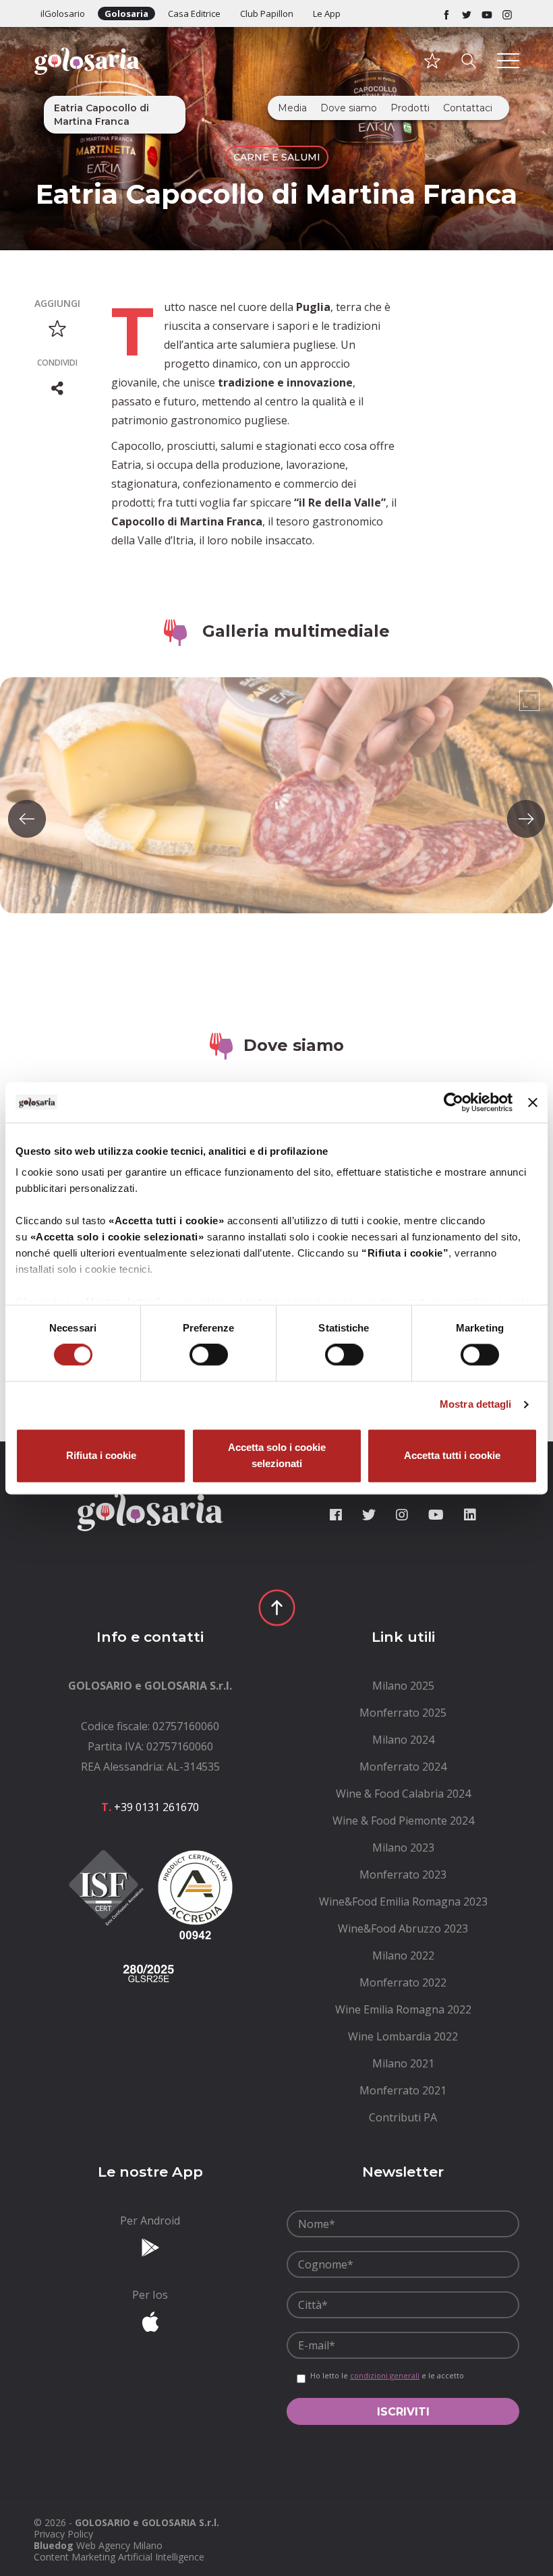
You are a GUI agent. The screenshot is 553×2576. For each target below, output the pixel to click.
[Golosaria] (87, 79)
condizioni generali (385, 2375)
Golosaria (126, 13)
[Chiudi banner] (533, 1102)
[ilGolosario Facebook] (446, 13)
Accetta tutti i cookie (452, 1455)
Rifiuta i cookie (101, 1455)
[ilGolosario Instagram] (507, 13)
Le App (327, 13)
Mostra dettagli (476, 1405)
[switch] (209, 1355)
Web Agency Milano (119, 2545)
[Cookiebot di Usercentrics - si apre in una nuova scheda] (454, 1102)
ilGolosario (63, 13)
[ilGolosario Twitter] (467, 13)
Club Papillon (267, 13)
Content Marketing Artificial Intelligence (119, 2557)
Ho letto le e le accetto (387, 2376)
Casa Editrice (194, 13)
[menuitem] (403, 1686)
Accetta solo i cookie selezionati (277, 1455)
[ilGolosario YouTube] (487, 13)
